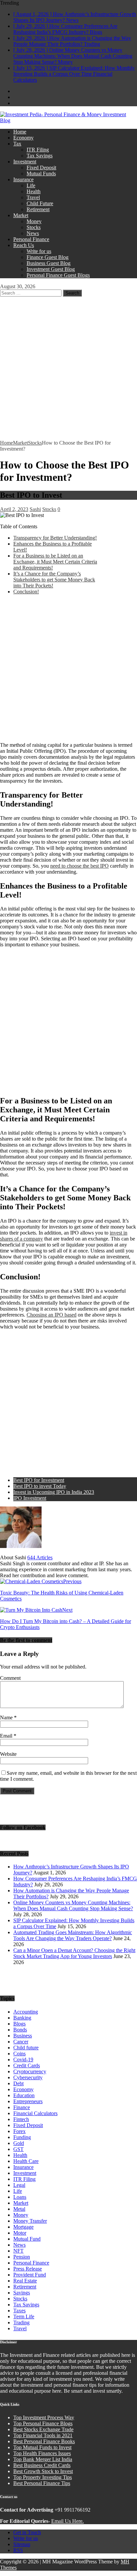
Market (21, 215)
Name (7, 1717)
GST (18, 2149)
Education (24, 2095)
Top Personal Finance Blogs (43, 2423)
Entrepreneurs (28, 2101)
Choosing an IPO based (52, 1315)
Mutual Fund (27, 2239)
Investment (25, 162)
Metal (19, 2209)
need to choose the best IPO (79, 866)
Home (20, 132)
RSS (18, 2550)
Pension (22, 2257)
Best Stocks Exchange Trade (43, 2429)
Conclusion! (26, 592)
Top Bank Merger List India (43, 2459)
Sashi (35, 509)
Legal (19, 2185)
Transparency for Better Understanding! (55, 538)
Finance (22, 2107)
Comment (10, 1678)
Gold (19, 2143)
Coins (19, 2054)
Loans (20, 2197)
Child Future (40, 203)
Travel (33, 197)
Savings (22, 2293)
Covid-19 (23, 2060)
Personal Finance (31, 239)
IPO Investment (30, 1498)
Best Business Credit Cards (42, 2465)
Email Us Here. (68, 2521)
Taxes (19, 2311)
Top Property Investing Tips (43, 2477)
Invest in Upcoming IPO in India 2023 (54, 1492)
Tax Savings (40, 156)
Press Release (28, 2269)
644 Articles (40, 1557)
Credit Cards (27, 2065)
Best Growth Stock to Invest (43, 2471)
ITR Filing (38, 150)
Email (7, 1736)
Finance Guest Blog (48, 257)
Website (8, 1754)
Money (34, 221)
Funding (22, 2137)
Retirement (38, 209)
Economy (23, 138)
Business (23, 2036)
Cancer (21, 2042)
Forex (19, 2131)
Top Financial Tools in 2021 (43, 2435)
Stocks (34, 227)
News (33, 233)
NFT (18, 2251)
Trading (21, 2322)
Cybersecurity (28, 2077)
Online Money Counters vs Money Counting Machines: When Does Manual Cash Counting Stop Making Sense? (73, 1905)
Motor (20, 2233)
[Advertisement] (68, 368)
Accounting (26, 2012)
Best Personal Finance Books (44, 2441)
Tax (17, 144)
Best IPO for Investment (39, 1480)
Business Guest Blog (49, 263)
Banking (22, 2018)
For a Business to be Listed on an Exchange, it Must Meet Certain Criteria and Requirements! (55, 562)
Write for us (39, 251)
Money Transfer (30, 2221)
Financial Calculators (35, 2113)
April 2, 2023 (14, 509)
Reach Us (24, 245)
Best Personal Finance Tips (42, 2483)
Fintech (21, 2119)
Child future (26, 2048)
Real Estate (25, 2281)
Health (34, 191)
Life (31, 185)
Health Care (26, 2161)
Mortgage (23, 2227)
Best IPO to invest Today (40, 1486)
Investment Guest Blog (51, 269)
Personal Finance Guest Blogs (58, 275)
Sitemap (22, 2544)
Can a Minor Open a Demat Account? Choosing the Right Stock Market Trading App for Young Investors (74, 1953)
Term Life (24, 2317)
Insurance (23, 179)
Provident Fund (30, 2275)
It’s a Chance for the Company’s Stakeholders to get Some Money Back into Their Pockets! (54, 580)
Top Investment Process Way (44, 2417)
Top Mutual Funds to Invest (42, 2447)
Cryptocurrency (30, 2071)
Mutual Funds (41, 173)
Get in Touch (27, 2532)
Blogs (19, 2024)
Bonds (20, 2030)
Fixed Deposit (41, 168)
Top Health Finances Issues (42, 2453)
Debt (18, 2083)
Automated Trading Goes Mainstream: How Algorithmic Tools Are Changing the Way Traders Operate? (73, 1935)
